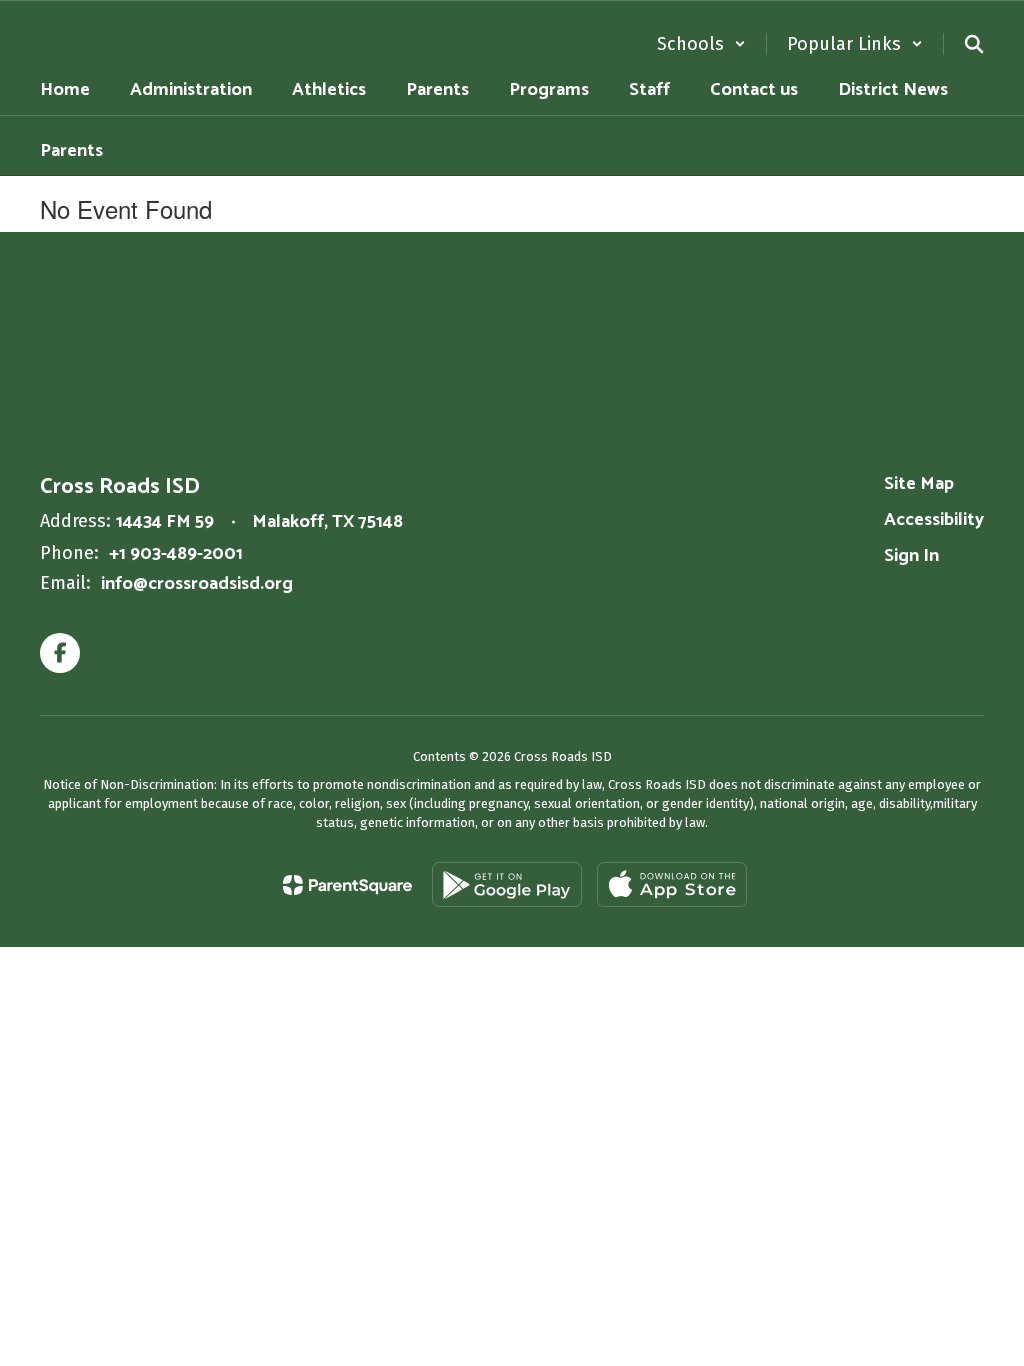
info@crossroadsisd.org (197, 584)
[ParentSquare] (347, 885)
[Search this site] (974, 44)
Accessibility (934, 520)
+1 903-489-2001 (176, 554)
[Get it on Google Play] (507, 884)
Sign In (911, 556)
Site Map (919, 484)
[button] (701, 44)
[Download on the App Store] (672, 884)
